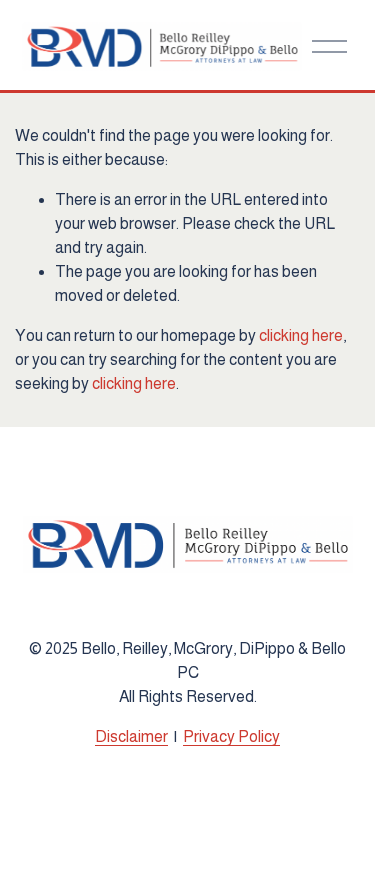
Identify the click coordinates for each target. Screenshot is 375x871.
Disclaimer (131, 736)
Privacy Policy (231, 736)
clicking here (301, 335)
